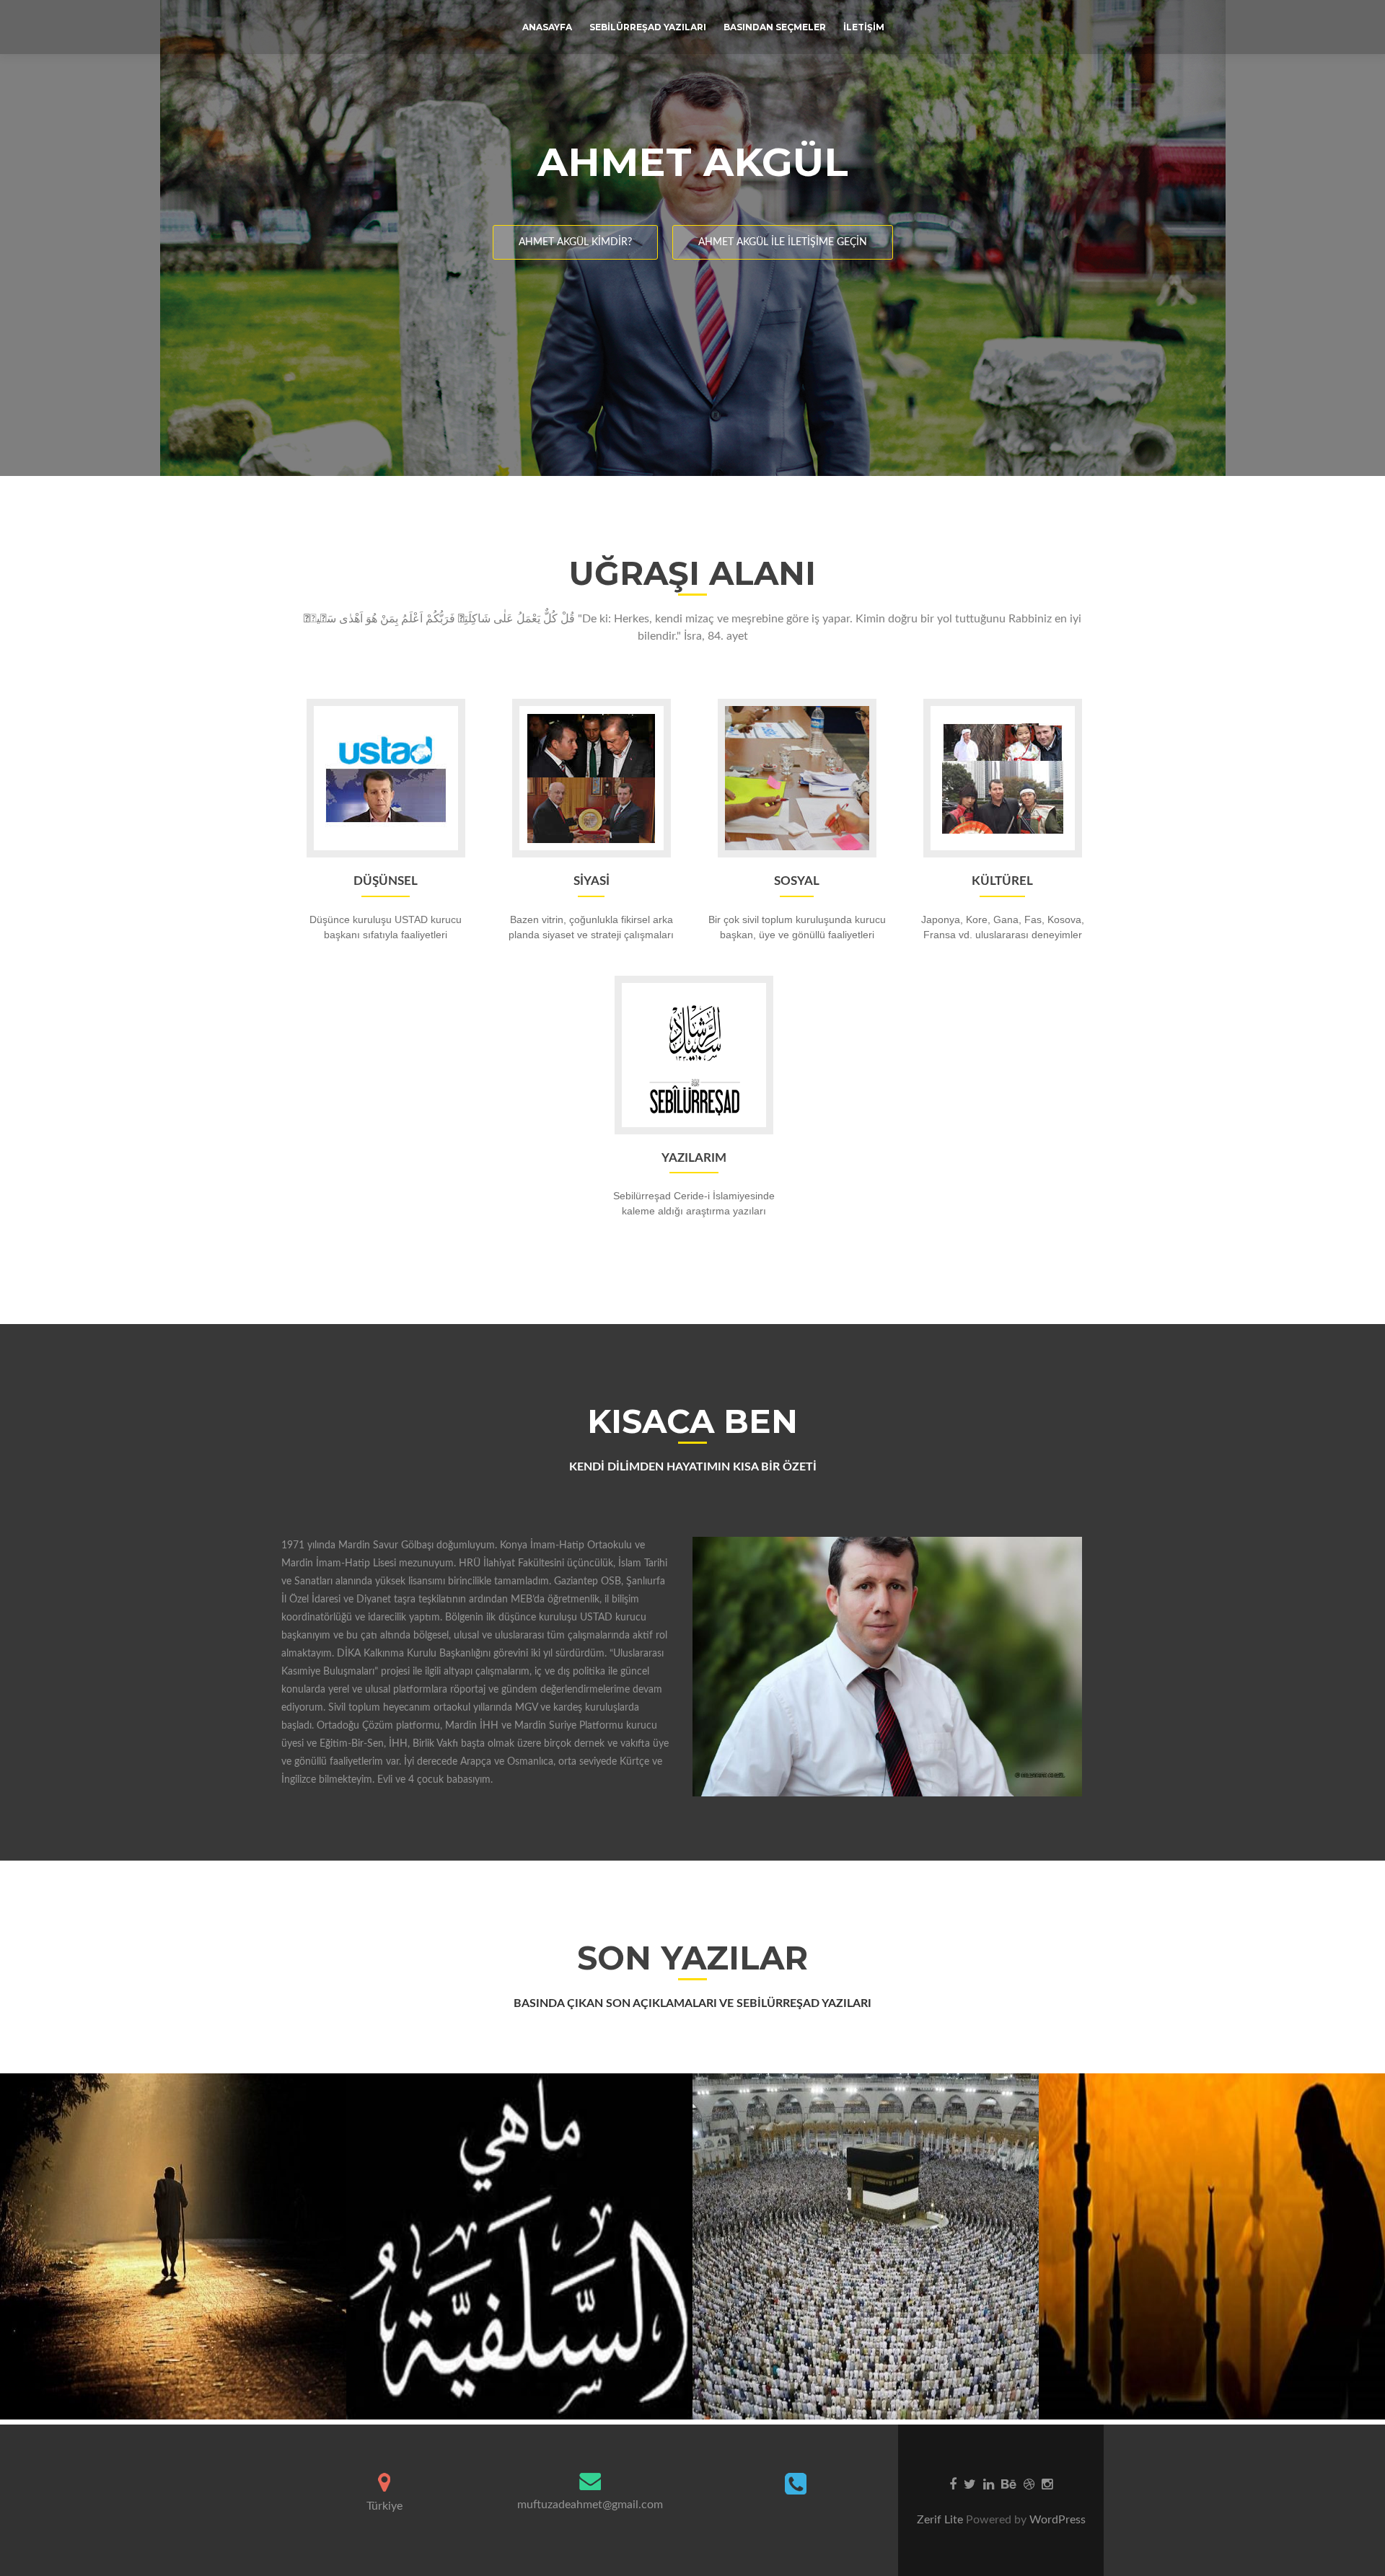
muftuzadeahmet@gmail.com (590, 2505)
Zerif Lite (941, 2520)
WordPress (1056, 2520)
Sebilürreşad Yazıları (648, 27)
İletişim (864, 27)
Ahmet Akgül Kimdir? (575, 242)
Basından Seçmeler (775, 27)
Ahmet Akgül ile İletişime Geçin (783, 242)
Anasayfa (547, 27)
